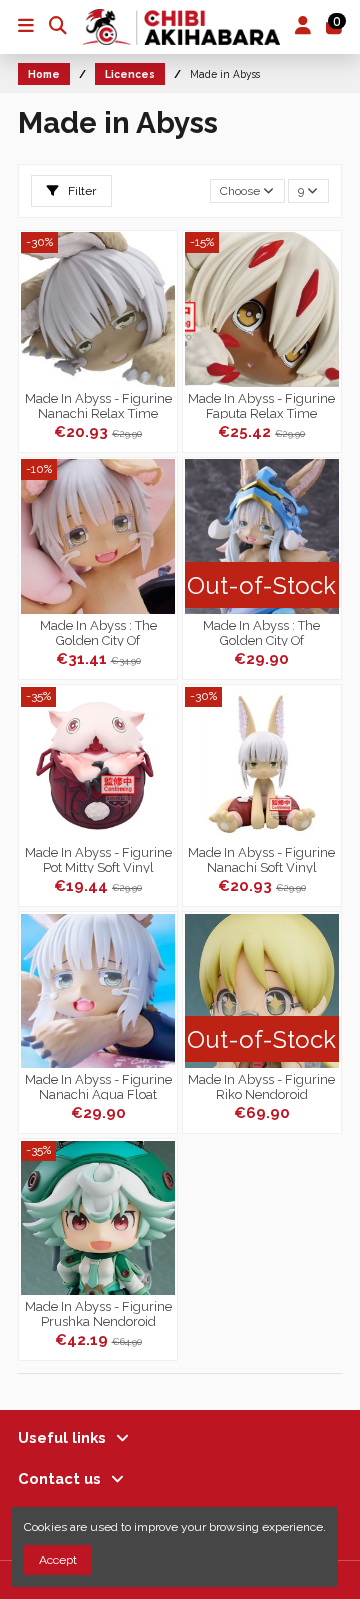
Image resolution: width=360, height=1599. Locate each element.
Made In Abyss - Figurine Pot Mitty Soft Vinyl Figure (98, 859)
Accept (58, 1560)
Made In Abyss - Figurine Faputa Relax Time (261, 405)
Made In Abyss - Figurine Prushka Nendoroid (98, 1313)
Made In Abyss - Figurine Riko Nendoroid (261, 1086)
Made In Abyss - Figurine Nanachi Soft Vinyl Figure (261, 859)
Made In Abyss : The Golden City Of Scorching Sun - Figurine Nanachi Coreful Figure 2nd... (262, 632)
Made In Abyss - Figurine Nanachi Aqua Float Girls (98, 1086)
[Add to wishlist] (160, 260)
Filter (80, 191)
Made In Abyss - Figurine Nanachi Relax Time (98, 405)
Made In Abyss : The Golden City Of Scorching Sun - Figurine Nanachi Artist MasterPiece (98, 632)
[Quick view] (160, 326)
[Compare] (160, 293)
